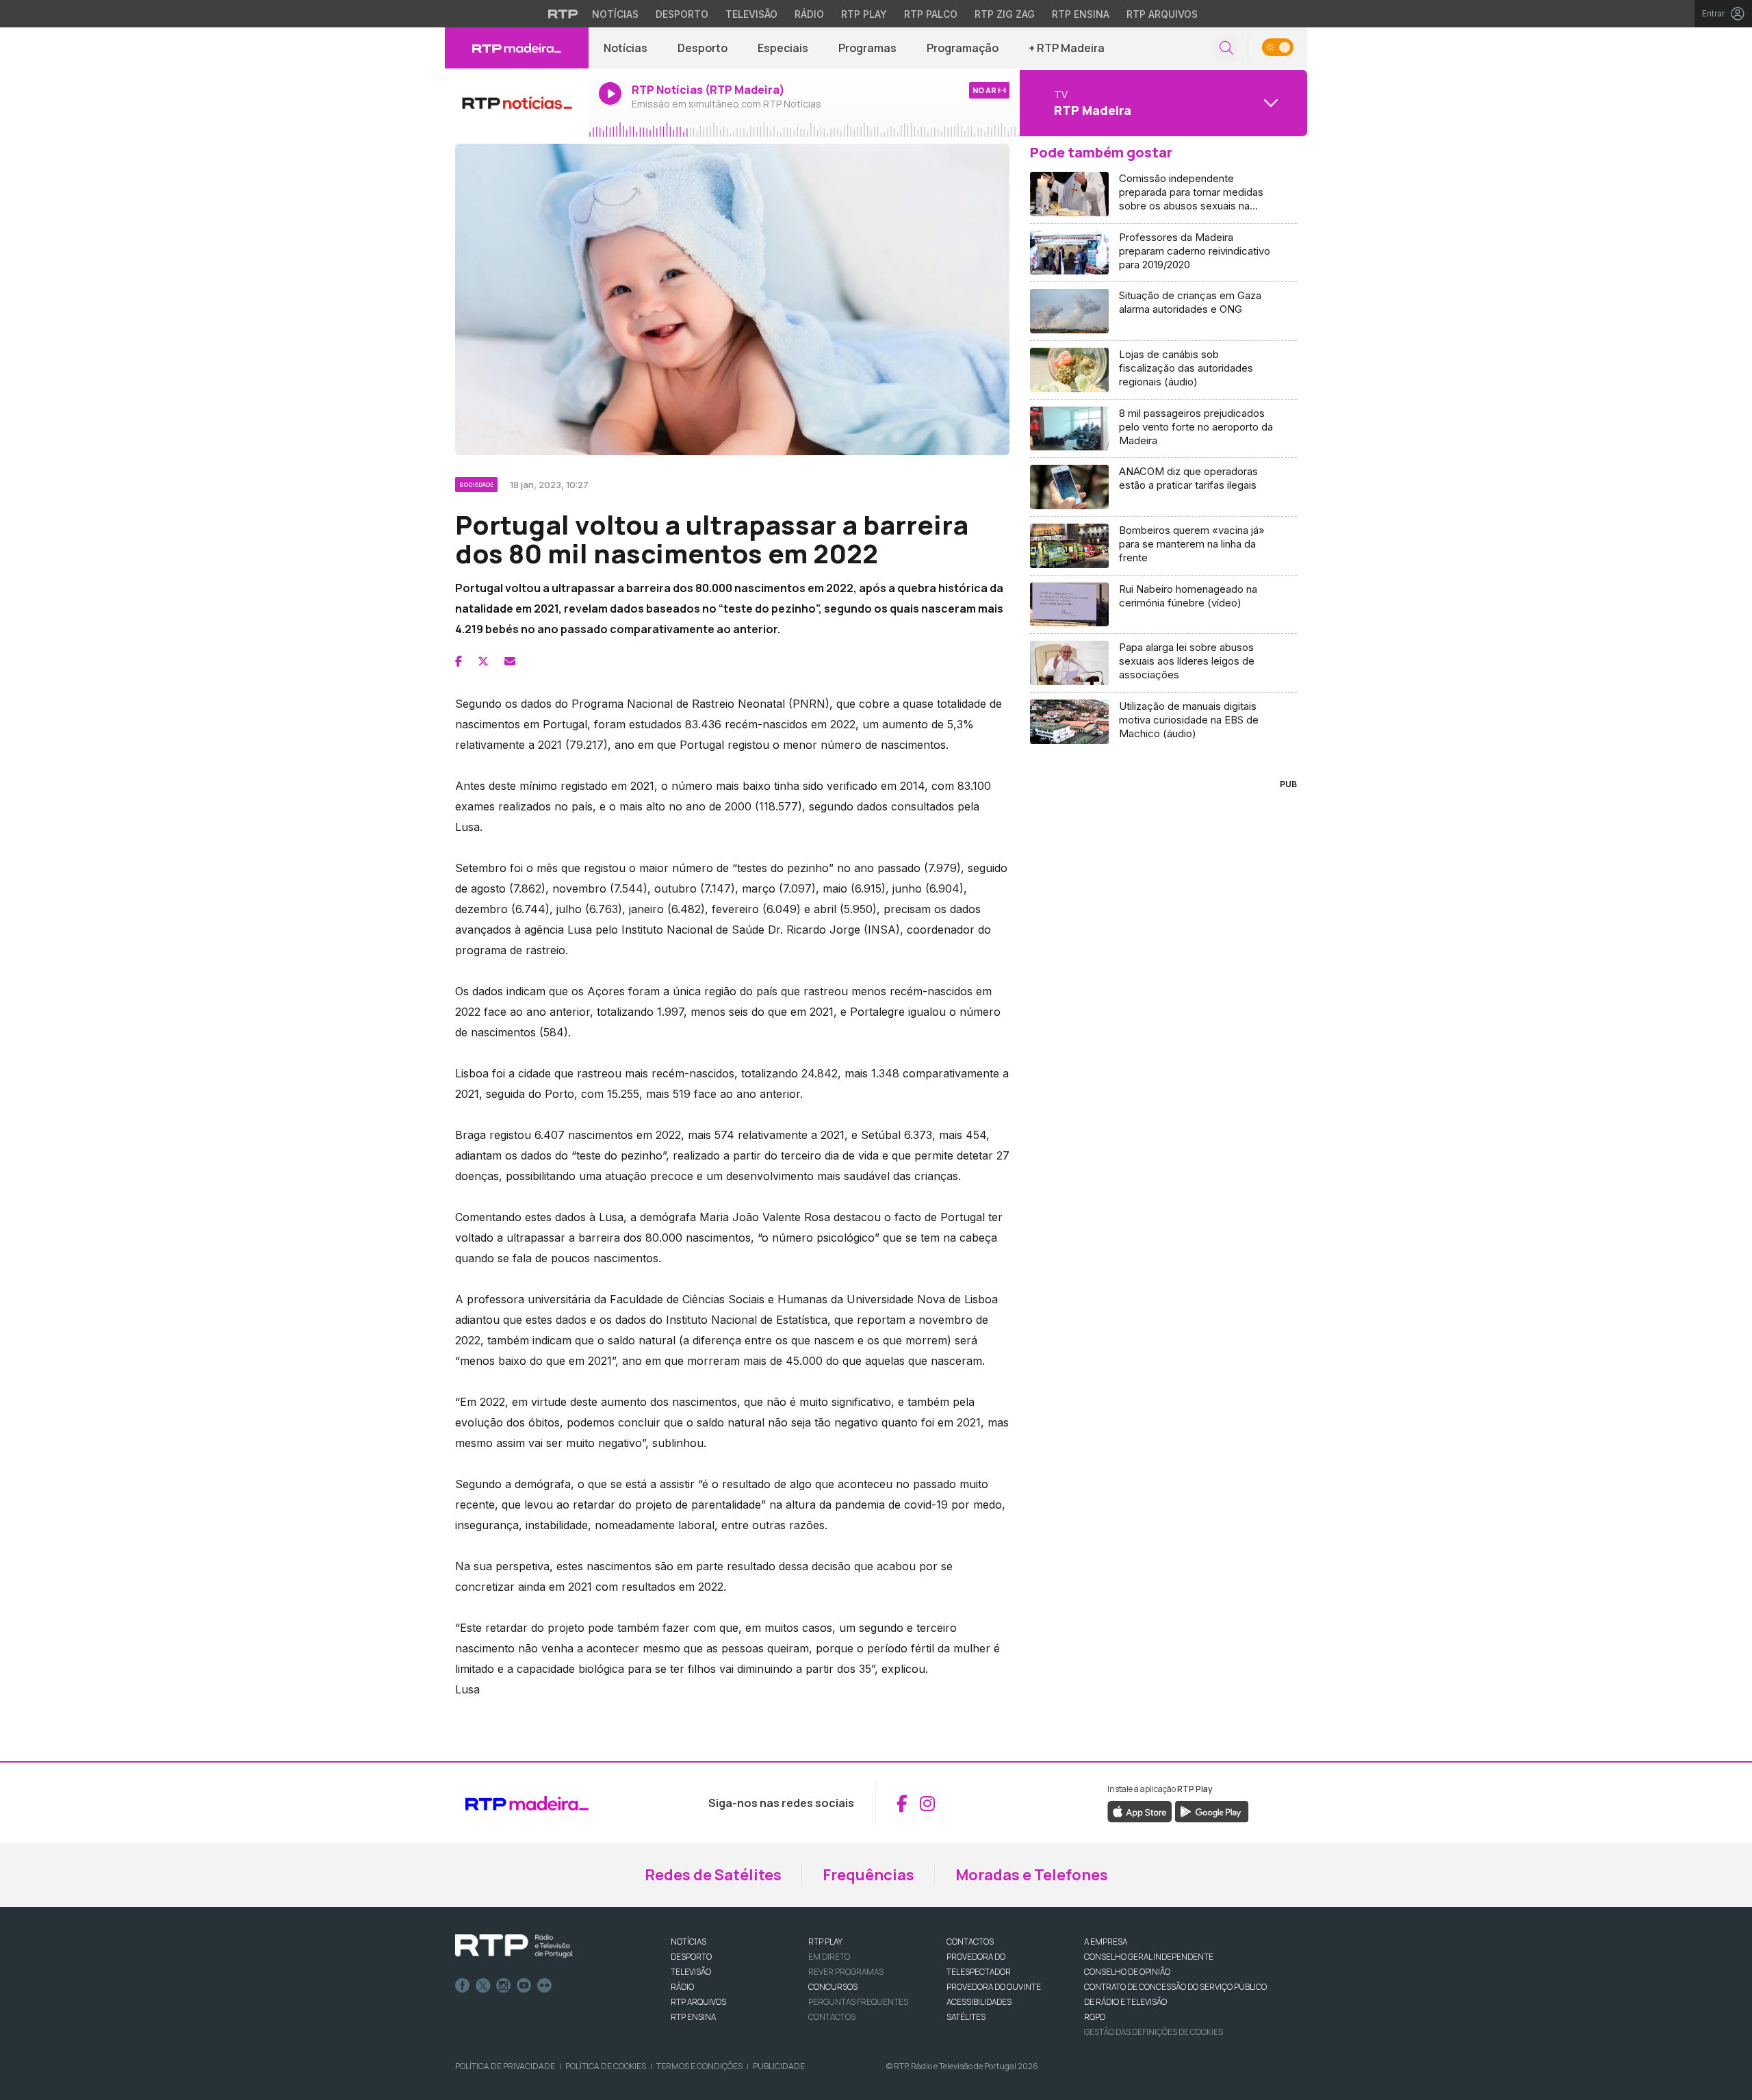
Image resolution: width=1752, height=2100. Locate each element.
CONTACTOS (970, 1942)
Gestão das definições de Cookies (1154, 2032)
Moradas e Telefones (1032, 1875)
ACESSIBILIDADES (979, 2002)
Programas (867, 48)
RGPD (1095, 2017)
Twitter (483, 1986)
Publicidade (779, 2066)
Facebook (463, 1986)
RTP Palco (931, 14)
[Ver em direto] (517, 103)
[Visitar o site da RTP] (563, 14)
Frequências (868, 1875)
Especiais (783, 48)
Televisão (751, 14)
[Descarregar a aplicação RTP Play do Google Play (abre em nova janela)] (1212, 1811)
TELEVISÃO (691, 1972)
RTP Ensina (1081, 14)
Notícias (615, 14)
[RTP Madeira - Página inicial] (517, 48)
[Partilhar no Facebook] (459, 661)
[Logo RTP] (514, 1946)
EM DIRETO (829, 1957)
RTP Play (864, 14)
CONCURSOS (833, 1987)
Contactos (832, 2017)
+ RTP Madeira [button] (1067, 48)
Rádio (809, 14)
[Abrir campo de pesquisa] (1226, 48)
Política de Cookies (606, 2066)
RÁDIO (682, 1987)
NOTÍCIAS (688, 1942)
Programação (963, 48)
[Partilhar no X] (483, 661)
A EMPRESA (1106, 1942)
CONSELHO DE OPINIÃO (1127, 1972)
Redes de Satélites (713, 1875)
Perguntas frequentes (858, 2002)
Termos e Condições (699, 2066)
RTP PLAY (825, 1942)
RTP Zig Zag (1005, 14)
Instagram (504, 1986)
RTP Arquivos (1162, 14)
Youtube (524, 1986)
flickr (545, 1986)
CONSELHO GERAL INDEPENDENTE (1149, 1957)
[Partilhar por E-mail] (510, 661)
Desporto (682, 14)
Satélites (966, 2017)
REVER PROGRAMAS (846, 1972)
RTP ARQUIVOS (698, 2002)
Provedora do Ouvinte (994, 1987)
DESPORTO (691, 1957)
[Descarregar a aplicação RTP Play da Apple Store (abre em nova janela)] (1140, 1811)
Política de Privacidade (505, 2066)
